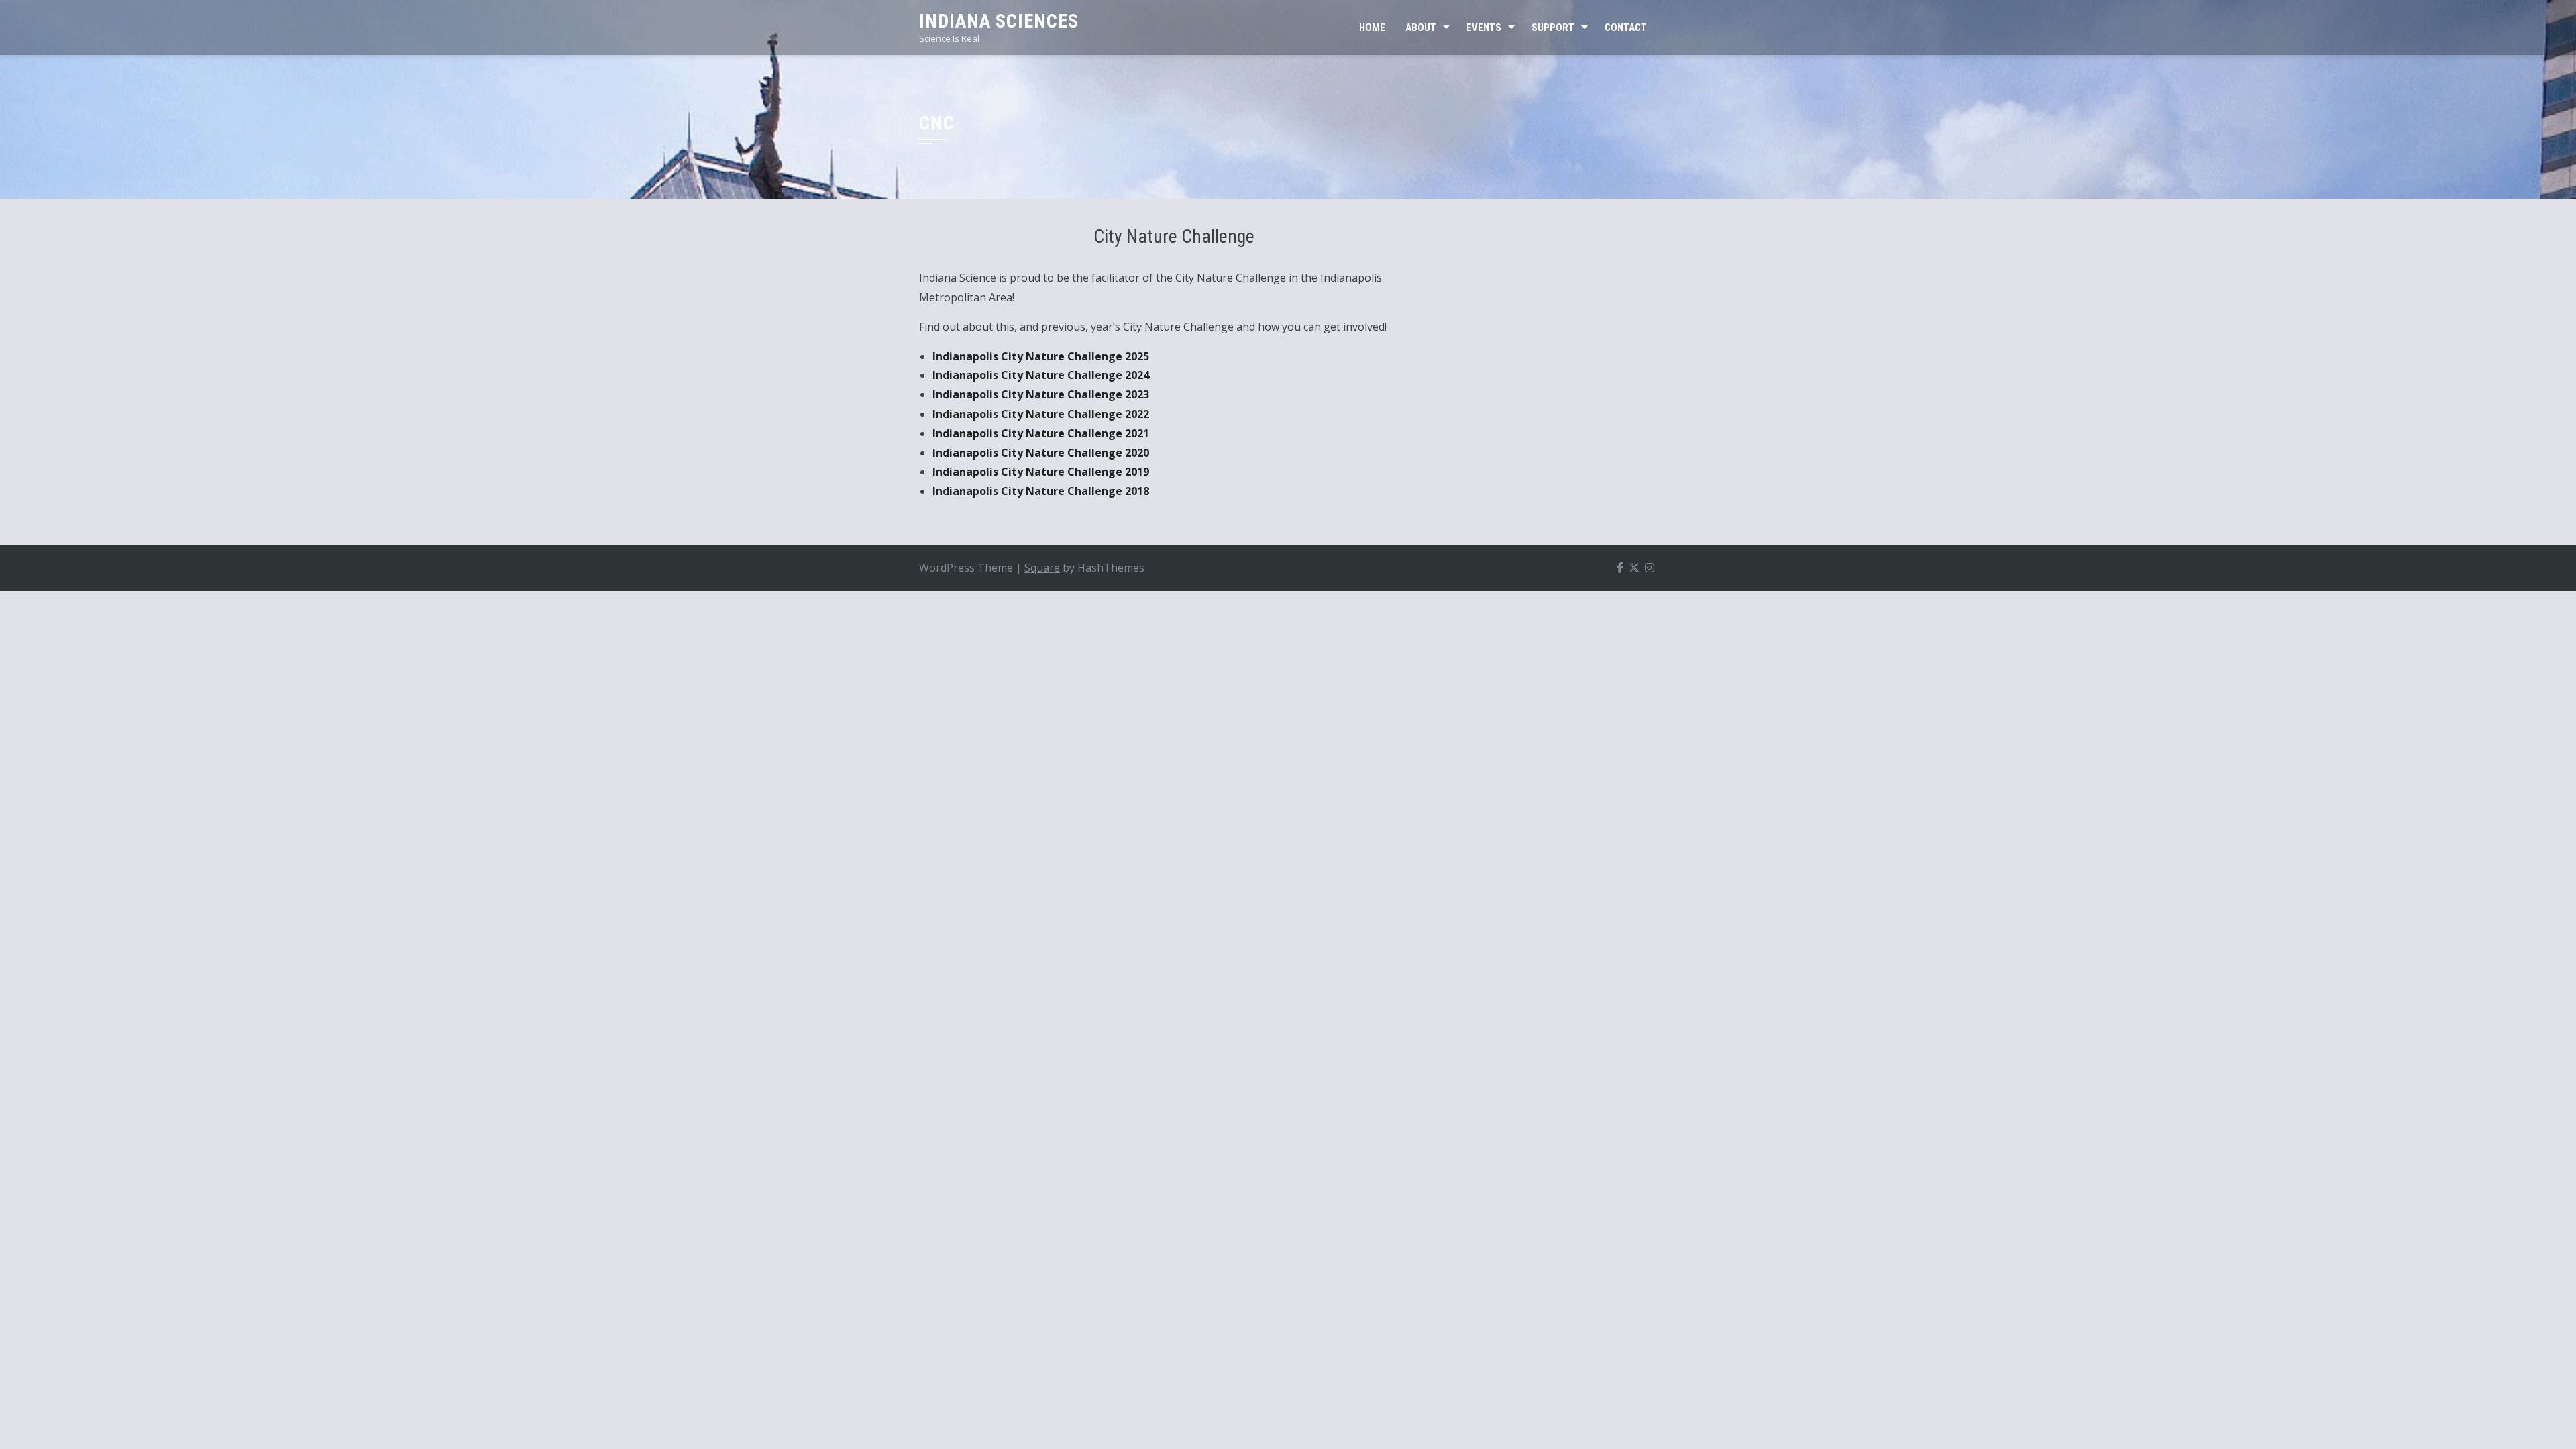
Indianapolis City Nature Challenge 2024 (1041, 375)
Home (1372, 28)
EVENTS (1484, 28)
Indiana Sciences (999, 21)
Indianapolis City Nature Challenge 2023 (1041, 394)
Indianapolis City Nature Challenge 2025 (1041, 356)
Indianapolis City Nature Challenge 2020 (1041, 453)
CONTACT (1626, 28)
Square (1042, 568)
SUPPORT (1553, 28)
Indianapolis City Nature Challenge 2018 (1041, 491)
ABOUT (1421, 28)
